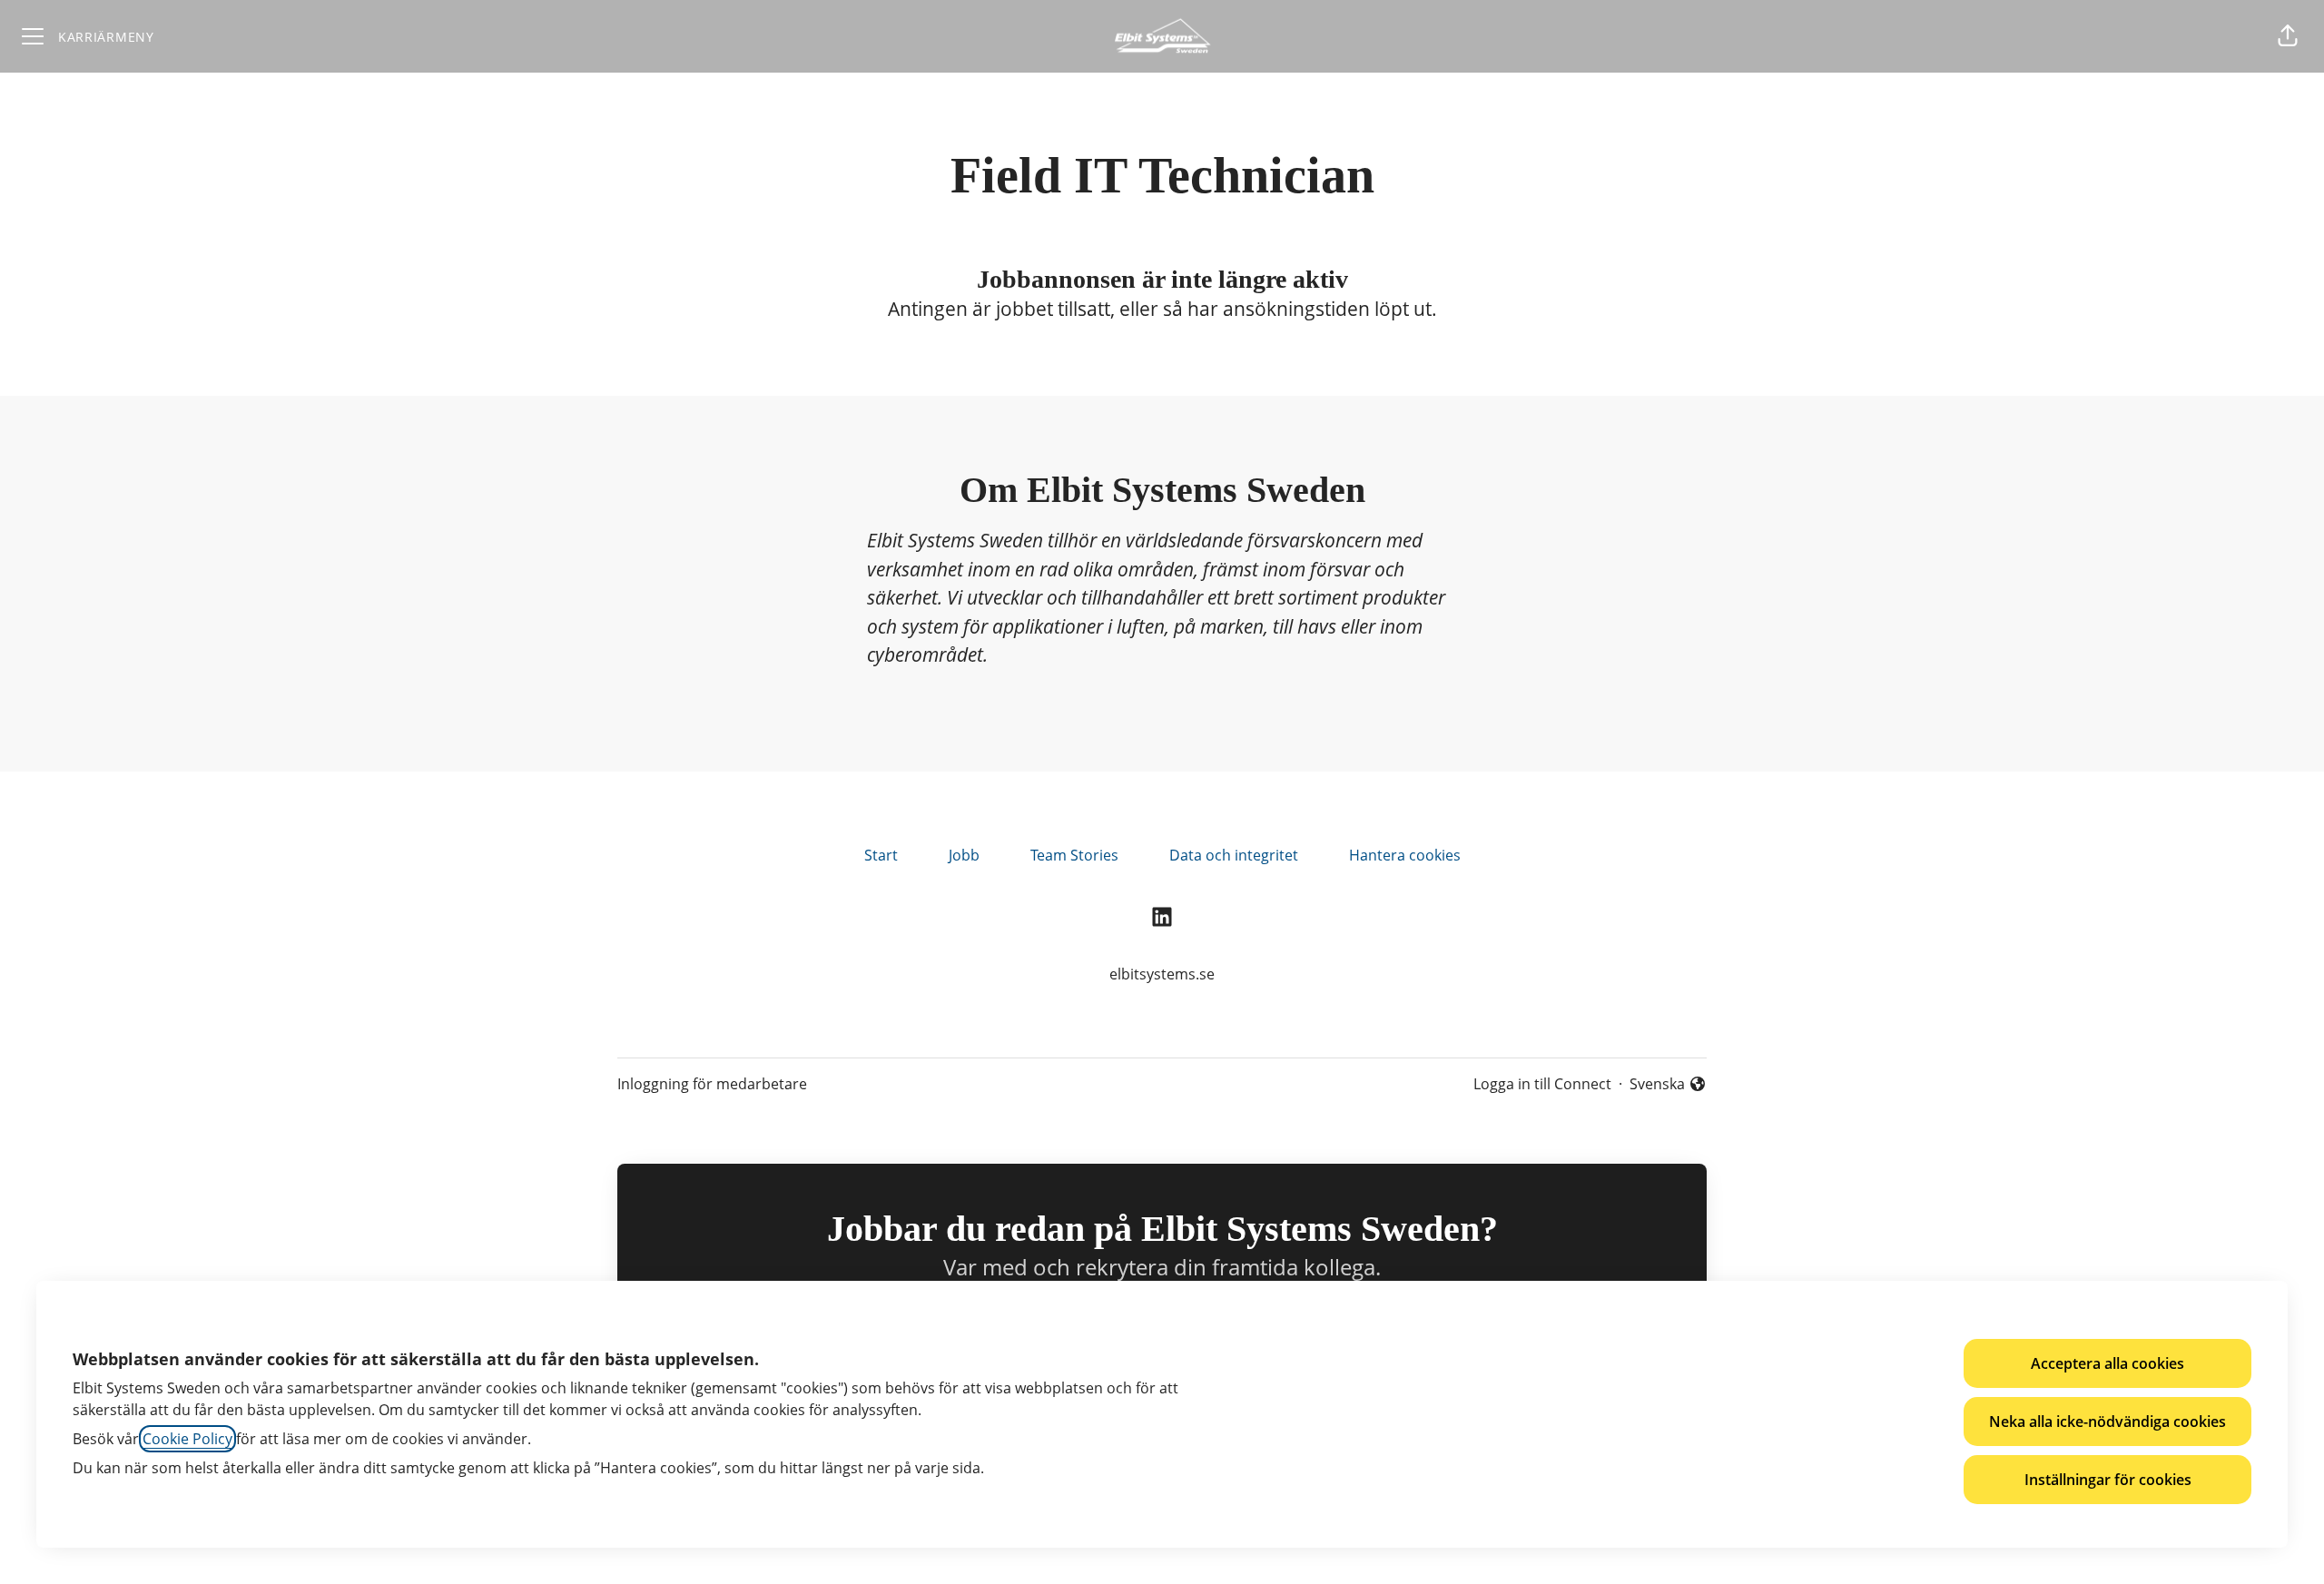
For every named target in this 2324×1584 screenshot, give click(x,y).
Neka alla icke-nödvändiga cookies (2107, 1422)
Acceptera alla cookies (2107, 1363)
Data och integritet (1234, 855)
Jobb (964, 855)
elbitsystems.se (1162, 974)
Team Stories (1074, 855)
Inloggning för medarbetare (712, 1084)
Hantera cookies (1405, 855)
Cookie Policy (187, 1439)
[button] (2288, 36)
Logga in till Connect (1542, 1084)
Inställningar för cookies (2108, 1480)
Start (881, 855)
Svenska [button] (1661, 1084)
